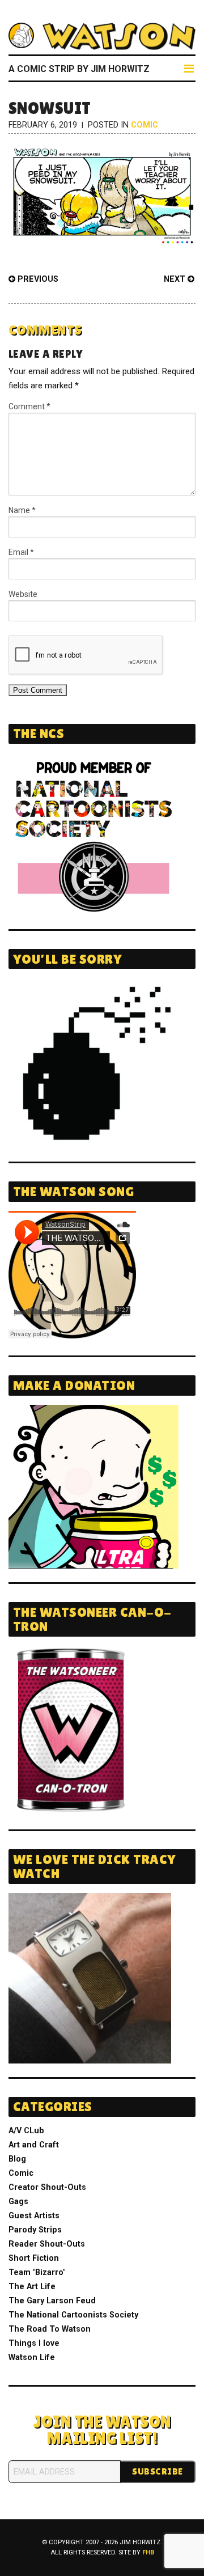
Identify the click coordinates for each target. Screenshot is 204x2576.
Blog (17, 2159)
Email (21, 552)
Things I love (34, 2343)
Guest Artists (34, 2216)
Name (22, 510)
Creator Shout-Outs (47, 2187)
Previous (37, 279)
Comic (144, 125)
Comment (29, 406)
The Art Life (32, 2287)
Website (23, 594)
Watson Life (32, 2357)
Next (176, 279)
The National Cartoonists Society (73, 2315)
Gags (18, 2202)
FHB (148, 2552)
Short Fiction (34, 2258)
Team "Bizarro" (37, 2272)
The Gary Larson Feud (52, 2301)
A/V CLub (26, 2131)
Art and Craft (34, 2145)
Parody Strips (35, 2230)
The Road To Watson (50, 2329)
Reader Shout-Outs (47, 2244)
